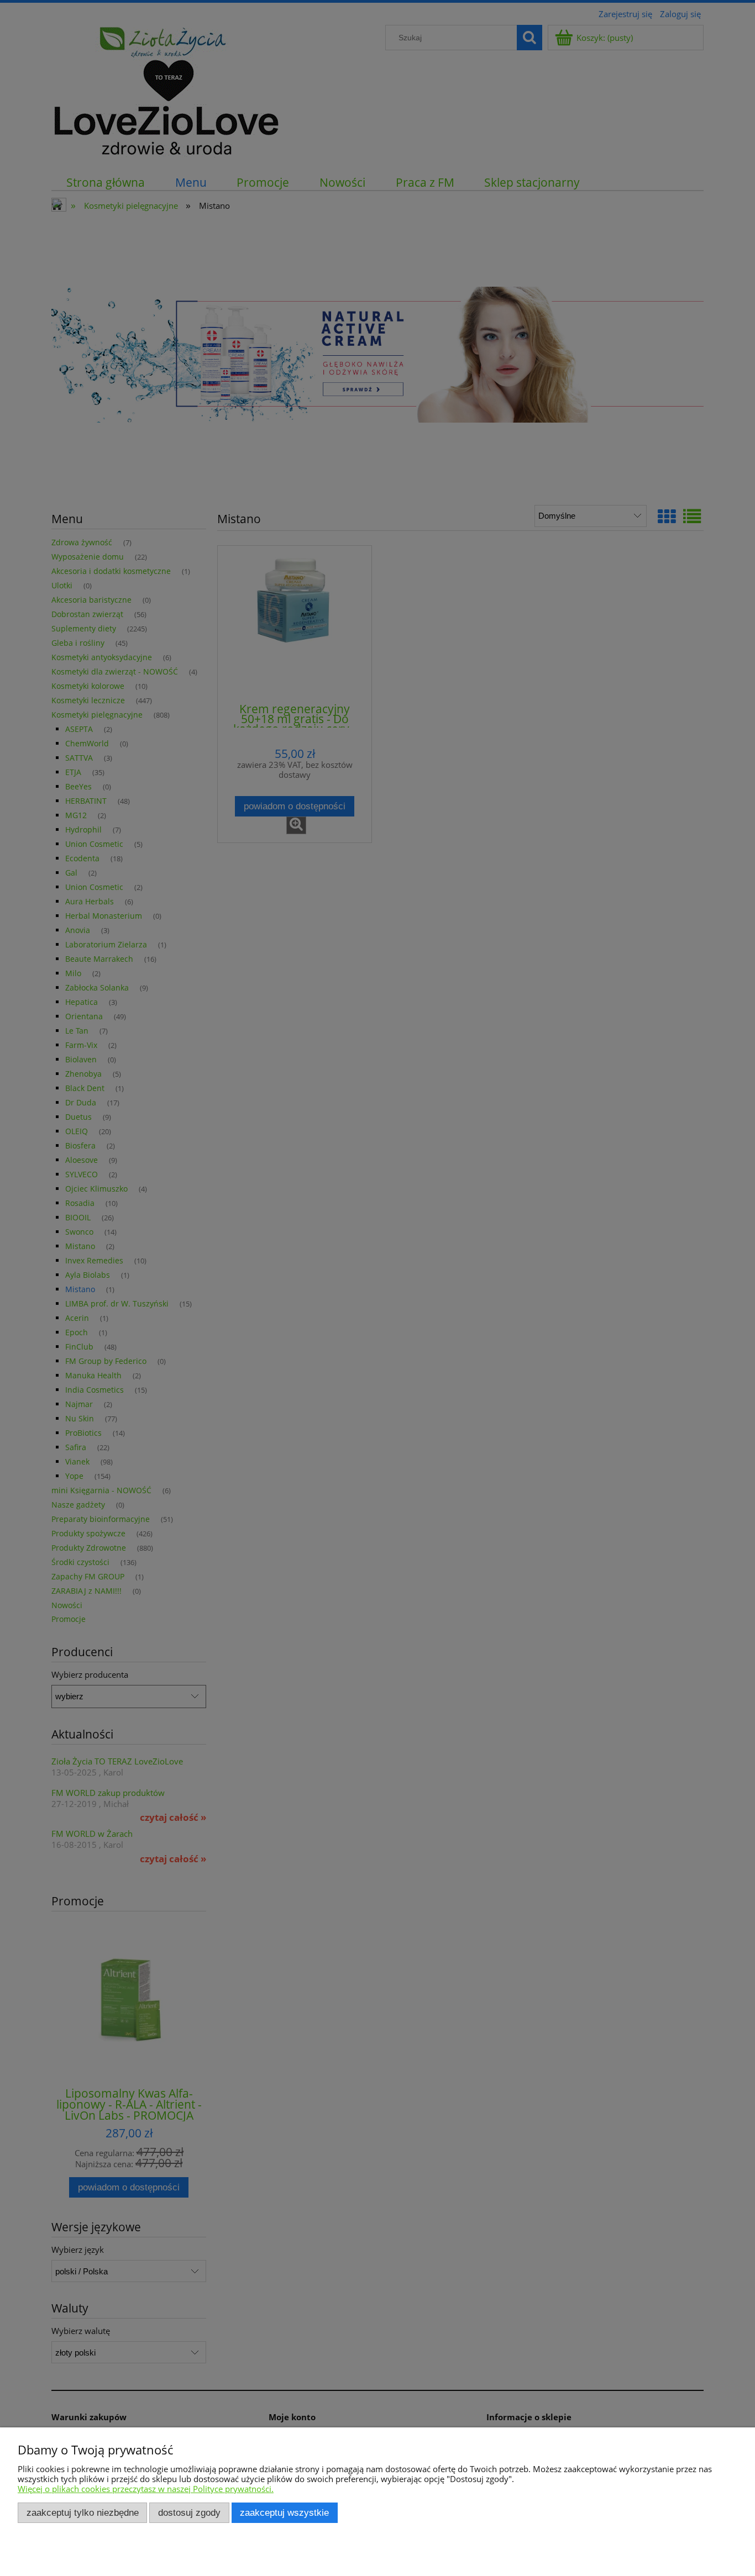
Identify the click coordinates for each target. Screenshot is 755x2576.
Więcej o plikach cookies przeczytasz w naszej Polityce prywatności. (146, 2489)
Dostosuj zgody (189, 2512)
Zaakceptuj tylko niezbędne (83, 2512)
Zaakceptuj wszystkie (284, 2512)
